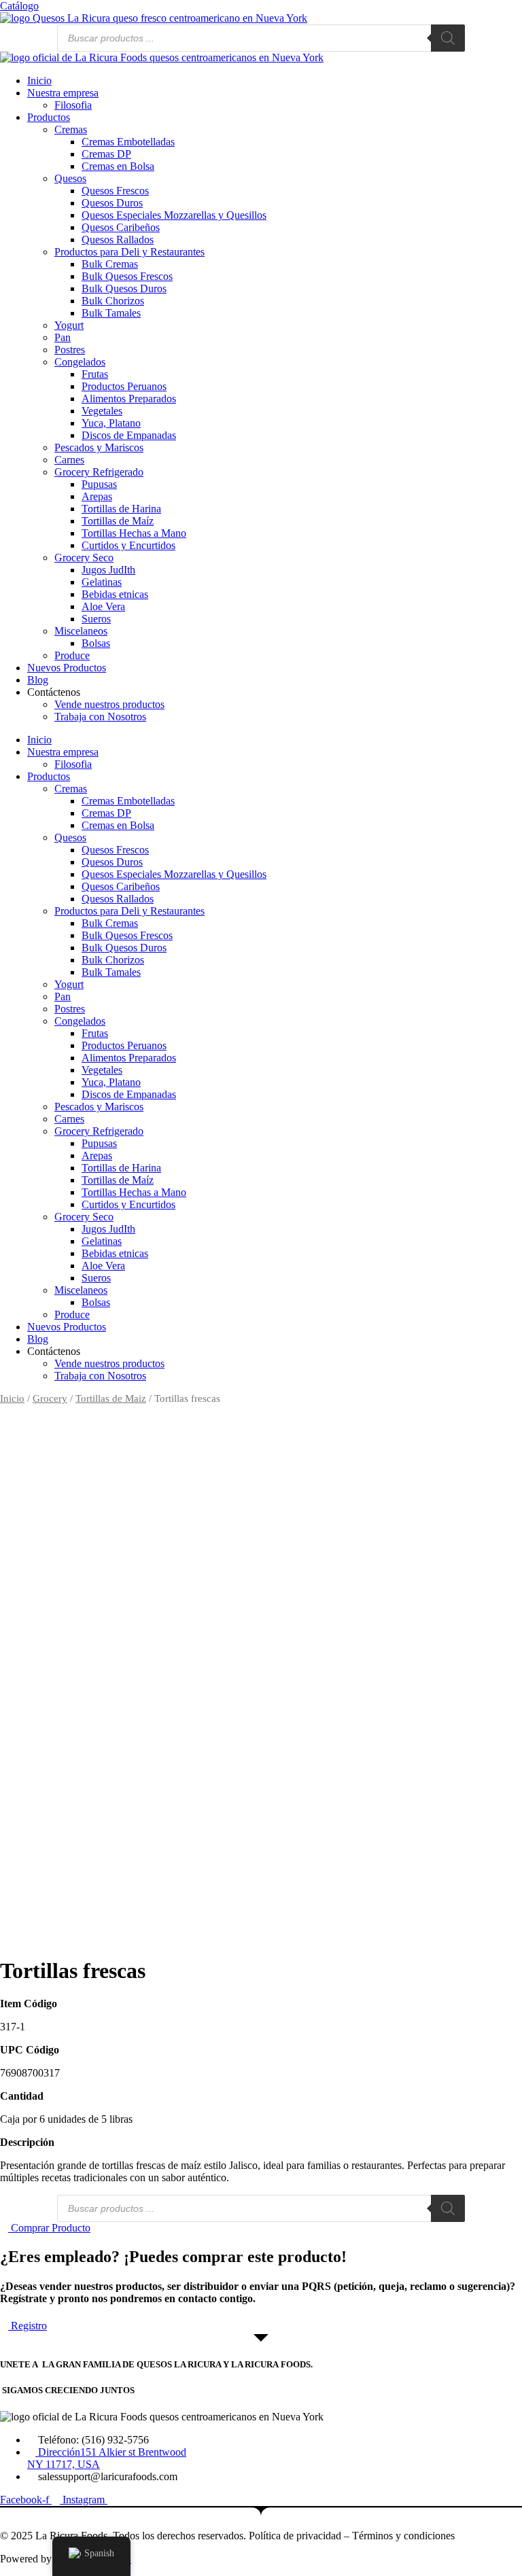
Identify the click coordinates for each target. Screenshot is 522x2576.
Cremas (71, 129)
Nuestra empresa (63, 93)
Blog (38, 680)
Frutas (95, 374)
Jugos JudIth (108, 570)
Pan (63, 337)
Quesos (70, 178)
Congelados (80, 362)
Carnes (69, 460)
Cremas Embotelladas (128, 142)
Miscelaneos (81, 631)
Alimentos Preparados (129, 399)
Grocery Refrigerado (99, 472)
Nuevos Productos (67, 668)
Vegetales (102, 411)
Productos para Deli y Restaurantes (129, 252)
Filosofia (73, 105)
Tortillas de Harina (121, 509)
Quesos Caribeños (121, 227)
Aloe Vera (103, 606)
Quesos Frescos (115, 191)
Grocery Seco (84, 558)
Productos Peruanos (124, 386)
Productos (49, 117)
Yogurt (69, 325)
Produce (72, 655)
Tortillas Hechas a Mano (134, 533)
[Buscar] (448, 38)
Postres (70, 350)
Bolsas (96, 643)
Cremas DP (106, 154)
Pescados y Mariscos (99, 447)
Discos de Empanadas (129, 435)
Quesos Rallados (118, 240)
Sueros (96, 619)
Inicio (39, 81)
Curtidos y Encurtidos (128, 545)
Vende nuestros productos (109, 704)
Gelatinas (102, 582)
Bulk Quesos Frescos (127, 276)
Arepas (97, 496)
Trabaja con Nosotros (100, 717)
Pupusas (99, 484)
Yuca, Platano (111, 423)
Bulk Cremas (110, 264)
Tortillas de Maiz (111, 1398)
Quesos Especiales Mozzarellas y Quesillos (174, 215)
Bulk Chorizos (113, 301)
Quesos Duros (112, 203)
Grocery (50, 1398)
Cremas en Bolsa (118, 166)
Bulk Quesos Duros (124, 288)
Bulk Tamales (111, 313)
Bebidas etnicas (115, 594)
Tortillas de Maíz (118, 521)
